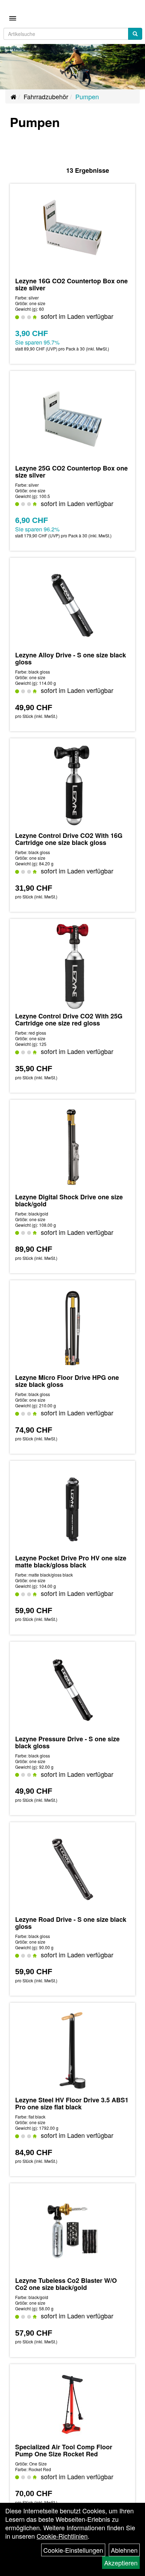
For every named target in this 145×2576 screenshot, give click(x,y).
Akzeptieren (121, 2563)
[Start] (14, 96)
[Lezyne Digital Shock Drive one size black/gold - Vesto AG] (72, 1147)
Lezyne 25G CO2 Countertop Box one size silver (71, 472)
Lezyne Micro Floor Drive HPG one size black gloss (67, 1381)
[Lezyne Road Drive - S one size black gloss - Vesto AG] (72, 1870)
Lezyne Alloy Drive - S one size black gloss (71, 658)
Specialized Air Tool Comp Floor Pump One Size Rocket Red (64, 2450)
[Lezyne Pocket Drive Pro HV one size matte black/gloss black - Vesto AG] (72, 1508)
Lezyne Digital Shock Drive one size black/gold (69, 1200)
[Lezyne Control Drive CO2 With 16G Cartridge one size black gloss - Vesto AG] (72, 786)
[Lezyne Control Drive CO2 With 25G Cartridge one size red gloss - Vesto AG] (72, 966)
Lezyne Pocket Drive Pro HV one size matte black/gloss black (71, 1561)
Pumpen (87, 96)
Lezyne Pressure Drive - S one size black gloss (67, 1742)
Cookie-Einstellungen (73, 2550)
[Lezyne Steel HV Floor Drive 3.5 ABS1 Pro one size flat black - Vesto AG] (72, 2050)
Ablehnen (124, 2550)
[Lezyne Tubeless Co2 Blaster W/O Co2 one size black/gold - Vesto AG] (72, 2231)
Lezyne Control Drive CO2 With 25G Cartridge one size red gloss (69, 1019)
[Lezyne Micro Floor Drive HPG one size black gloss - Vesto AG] (72, 1328)
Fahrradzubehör (46, 96)
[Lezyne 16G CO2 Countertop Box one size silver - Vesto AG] (72, 231)
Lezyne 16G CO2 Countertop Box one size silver (71, 284)
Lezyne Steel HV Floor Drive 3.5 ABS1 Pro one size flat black (72, 2103)
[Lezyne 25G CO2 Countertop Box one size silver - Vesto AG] (72, 418)
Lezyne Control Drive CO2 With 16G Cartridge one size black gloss (69, 839)
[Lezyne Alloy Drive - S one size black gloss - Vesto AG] (72, 605)
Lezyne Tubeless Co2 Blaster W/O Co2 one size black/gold (66, 2284)
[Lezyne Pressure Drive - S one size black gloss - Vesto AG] (72, 1689)
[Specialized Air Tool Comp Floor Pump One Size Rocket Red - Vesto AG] (72, 2404)
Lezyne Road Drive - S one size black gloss (71, 1923)
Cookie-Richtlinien (62, 2536)
